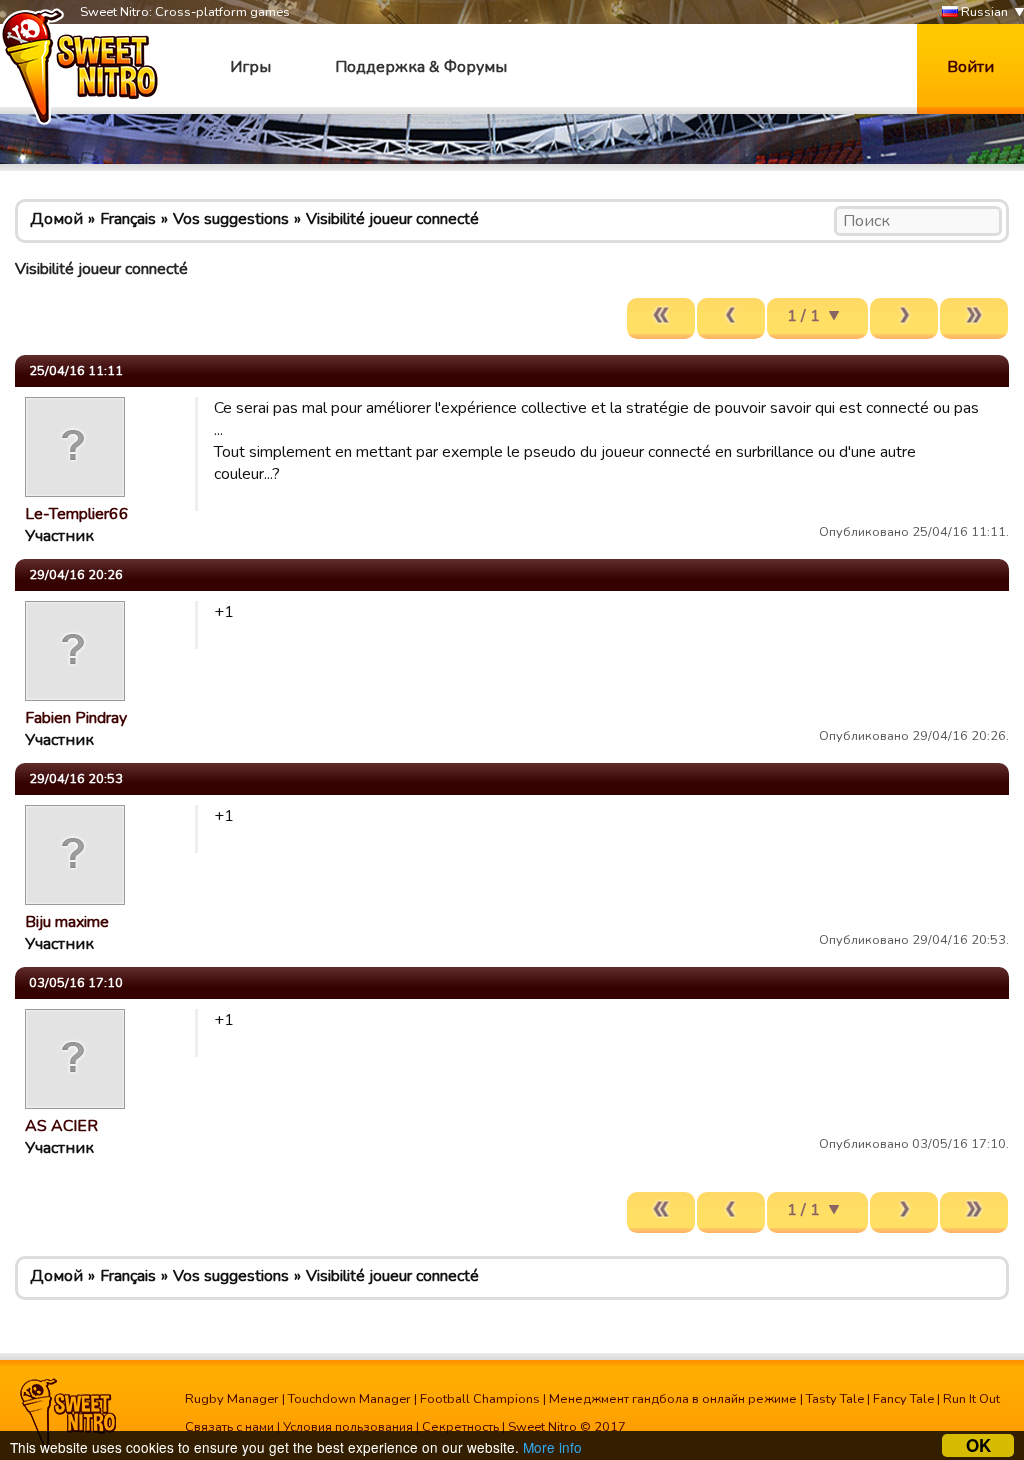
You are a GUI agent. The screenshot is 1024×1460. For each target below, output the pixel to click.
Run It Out (971, 1399)
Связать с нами (229, 1427)
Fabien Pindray (76, 718)
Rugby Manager (232, 1399)
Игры (250, 67)
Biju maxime (67, 922)
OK (978, 1445)
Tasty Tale (835, 1399)
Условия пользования (348, 1427)
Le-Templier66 (77, 514)
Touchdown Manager (349, 1399)
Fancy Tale (903, 1399)
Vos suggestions (231, 219)
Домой (56, 219)
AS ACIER (61, 1126)
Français (128, 219)
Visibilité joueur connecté (392, 219)
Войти (970, 67)
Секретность (460, 1427)
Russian (983, 12)
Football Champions (480, 1399)
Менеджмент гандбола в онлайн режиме (673, 1399)
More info (552, 1447)
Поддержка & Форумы (421, 67)
